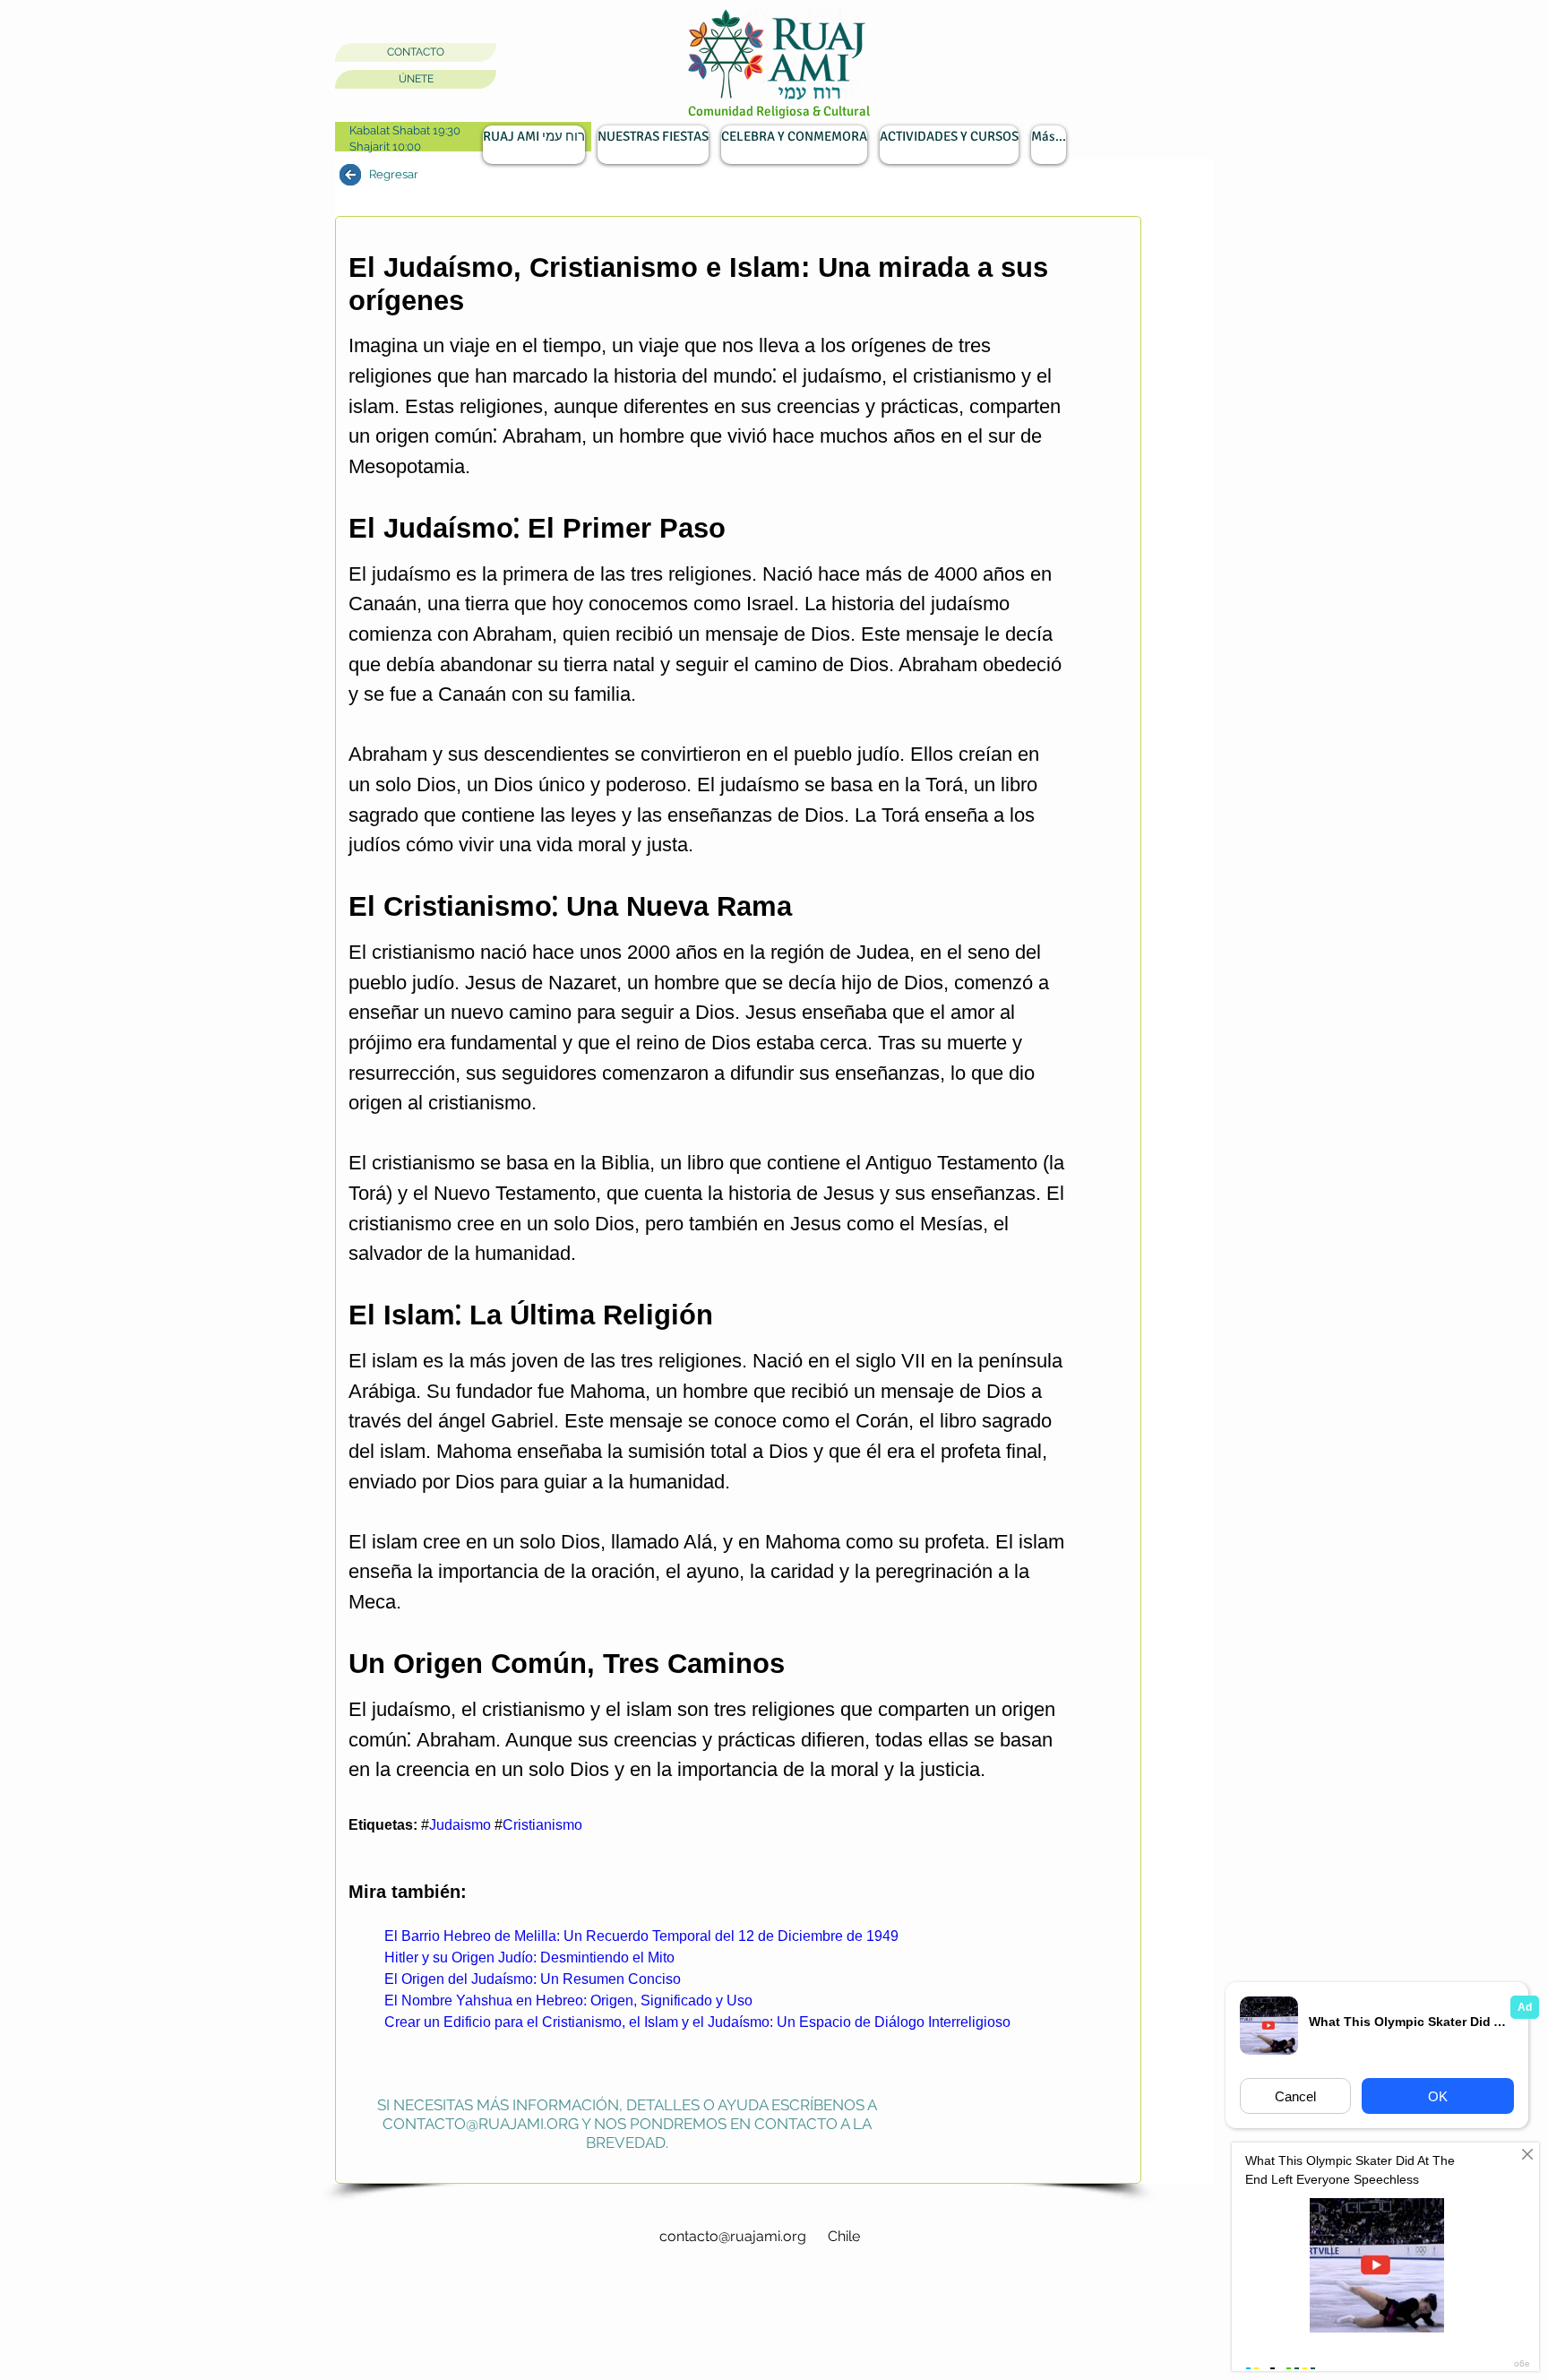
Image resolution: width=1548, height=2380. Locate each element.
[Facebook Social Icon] (404, 2197)
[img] (351, 175)
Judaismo (460, 1825)
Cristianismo (542, 1825)
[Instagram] (353, 2197)
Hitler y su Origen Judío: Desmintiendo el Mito (529, 1957)
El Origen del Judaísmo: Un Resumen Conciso (533, 1979)
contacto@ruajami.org (481, 2124)
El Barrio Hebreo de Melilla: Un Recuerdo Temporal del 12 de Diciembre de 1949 (641, 1936)
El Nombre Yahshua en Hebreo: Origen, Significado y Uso (568, 2001)
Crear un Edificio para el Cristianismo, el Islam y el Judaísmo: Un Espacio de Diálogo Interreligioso (697, 2022)
